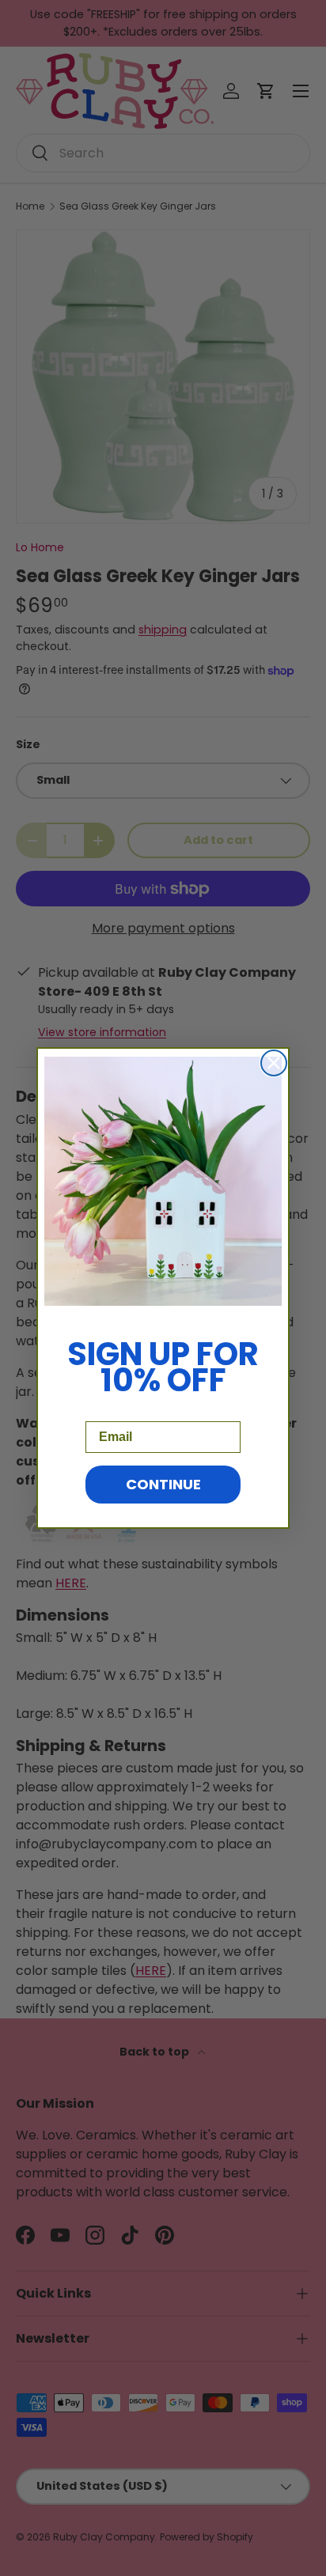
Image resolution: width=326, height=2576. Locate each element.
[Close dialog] (274, 1063)
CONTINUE (163, 1484)
